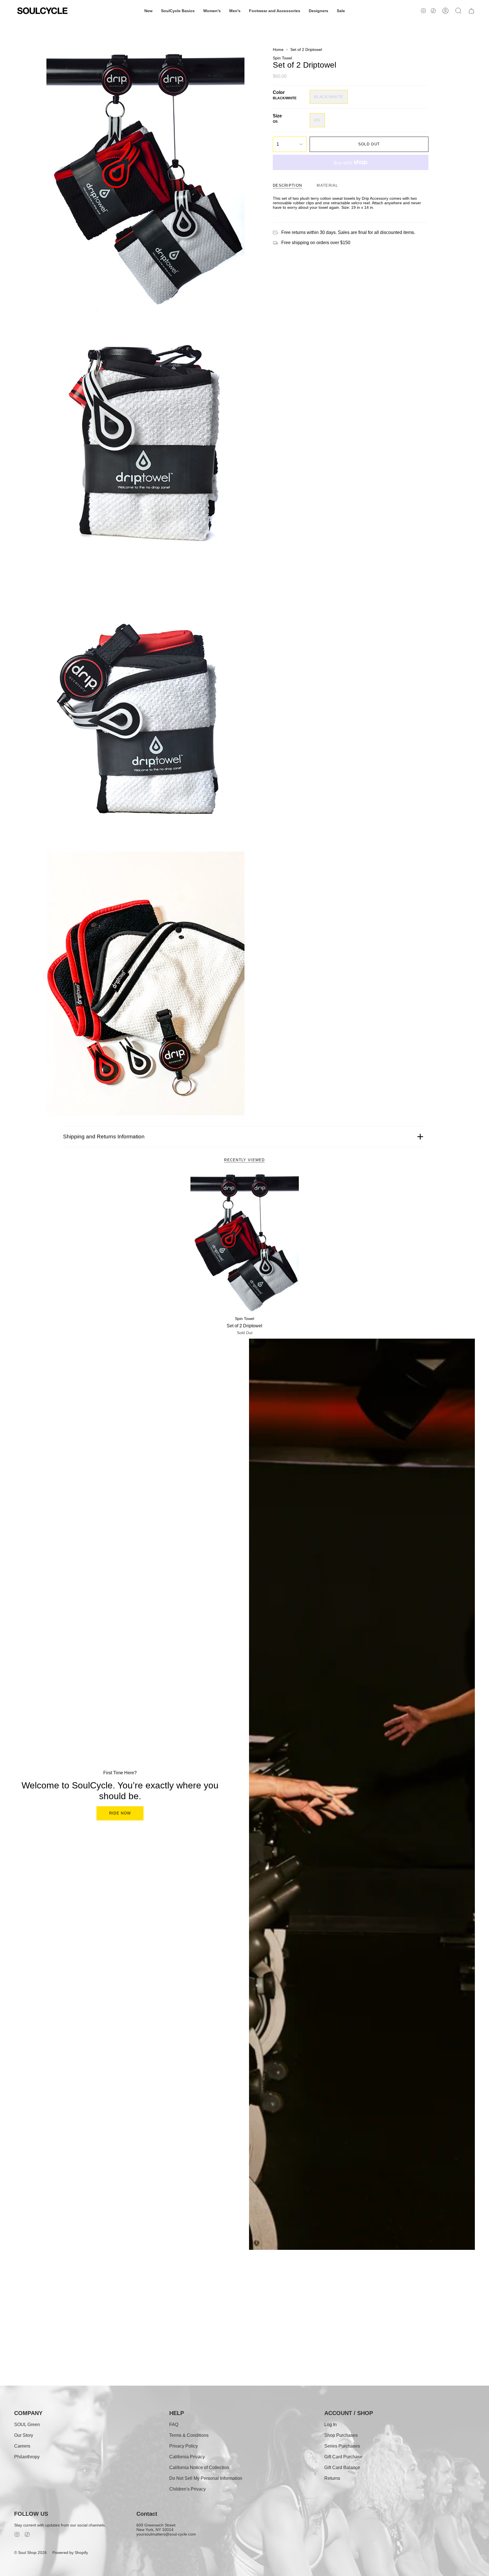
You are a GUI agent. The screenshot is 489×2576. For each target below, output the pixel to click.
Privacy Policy (184, 2446)
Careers (22, 2446)
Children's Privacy (187, 2489)
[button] (148, 11)
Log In (331, 2425)
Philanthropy (27, 2457)
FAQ (174, 2425)
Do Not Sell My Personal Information (206, 2478)
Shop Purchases (341, 2435)
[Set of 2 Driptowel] (245, 1243)
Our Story (24, 2435)
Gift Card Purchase (343, 2457)
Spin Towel (282, 58)
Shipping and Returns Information (104, 1137)
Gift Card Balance (342, 2468)
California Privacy (187, 2457)
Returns (332, 2478)
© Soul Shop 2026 (30, 2553)
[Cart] (471, 11)
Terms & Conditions (189, 2435)
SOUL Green (27, 2425)
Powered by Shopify (70, 2553)
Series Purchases (342, 2446)
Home (278, 50)
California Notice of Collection (199, 2468)
